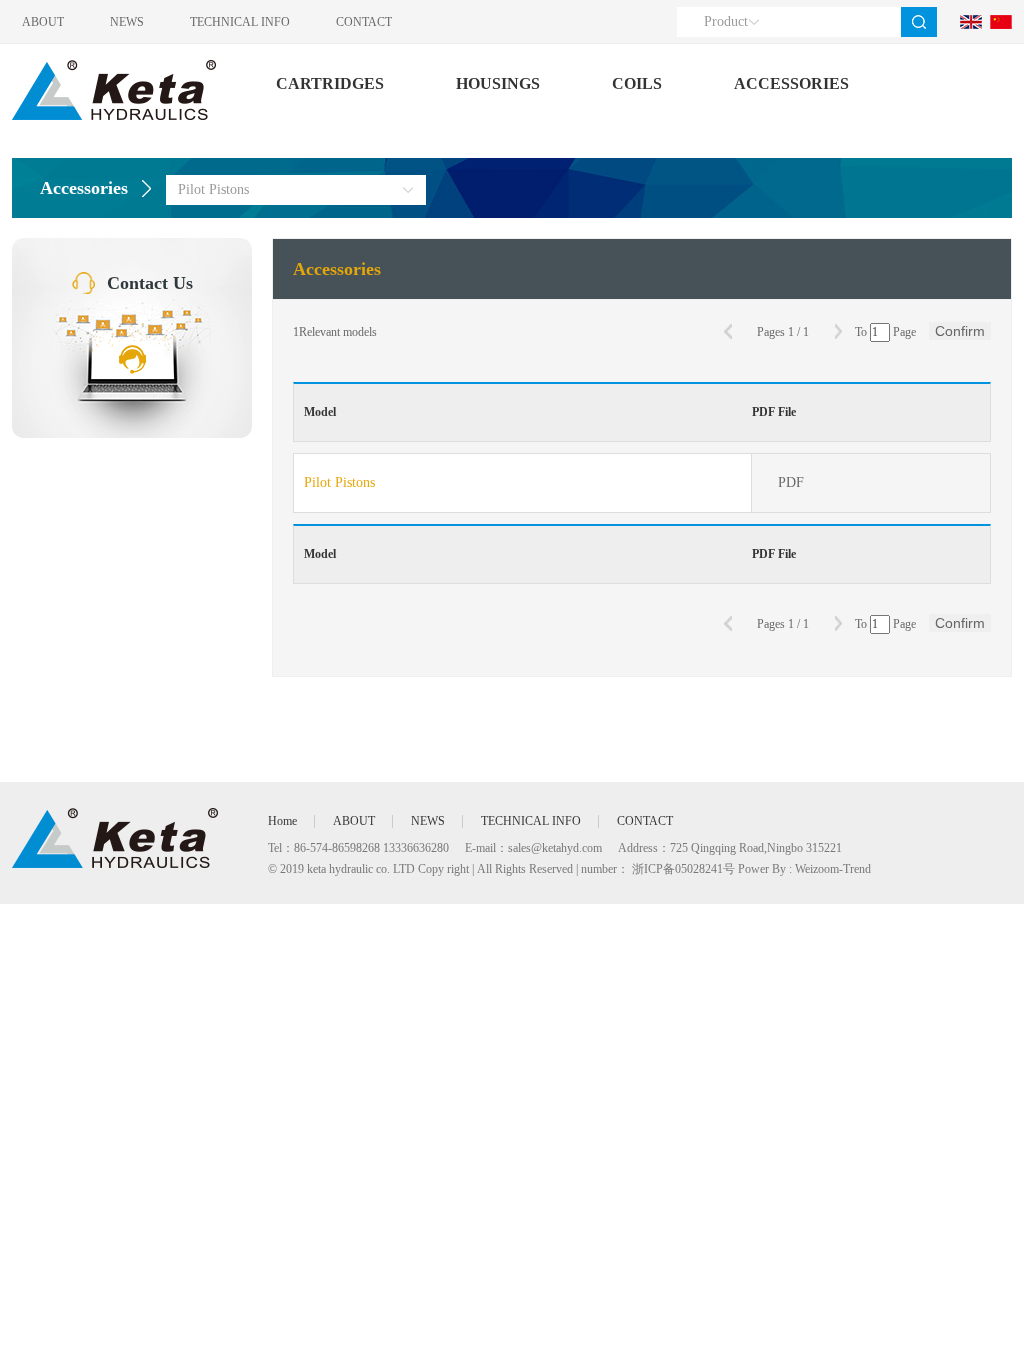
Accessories (84, 188)
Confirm (960, 331)
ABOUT (43, 22)
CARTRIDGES (330, 83)
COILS (637, 83)
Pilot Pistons (339, 482)
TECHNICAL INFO (240, 22)
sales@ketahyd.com (555, 848)
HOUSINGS (498, 83)
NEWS (127, 22)
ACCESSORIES (791, 83)
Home (282, 821)
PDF (791, 482)
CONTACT (364, 22)
